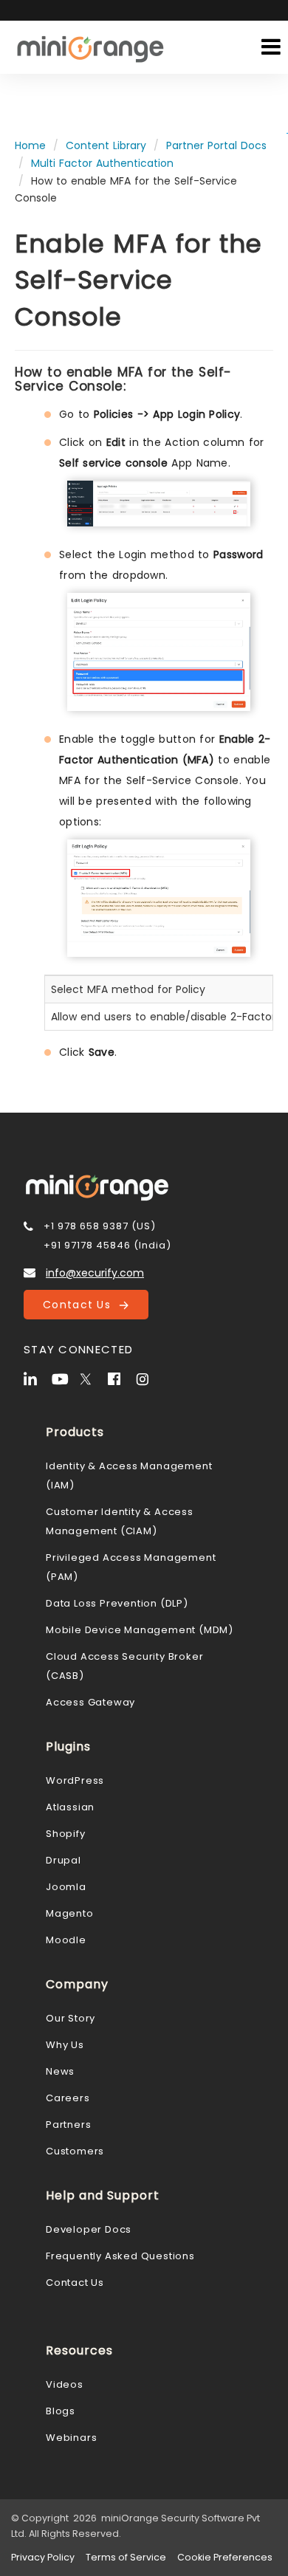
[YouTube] (64, 1378)
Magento (70, 1913)
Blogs (61, 2411)
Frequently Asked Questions (120, 2256)
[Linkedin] (36, 1378)
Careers (68, 2098)
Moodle (66, 1940)
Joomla (66, 1887)
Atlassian (70, 1807)
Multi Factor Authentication (102, 163)
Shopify (66, 1834)
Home (30, 145)
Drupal (64, 1860)
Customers (75, 2151)
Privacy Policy (43, 2557)
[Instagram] (148, 1378)
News (60, 2071)
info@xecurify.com (95, 1273)
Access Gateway (90, 1702)
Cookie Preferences (225, 2557)
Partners (68, 2125)
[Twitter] (92, 1378)
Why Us (65, 2045)
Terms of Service (126, 2557)
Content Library (106, 145)
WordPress (75, 1780)
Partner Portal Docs (216, 145)
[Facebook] (120, 1378)
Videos (65, 2384)
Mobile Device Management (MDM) (140, 1630)
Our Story (71, 2018)
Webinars (71, 2438)
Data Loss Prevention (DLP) (117, 1603)
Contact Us (81, 1305)
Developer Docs (89, 2229)
